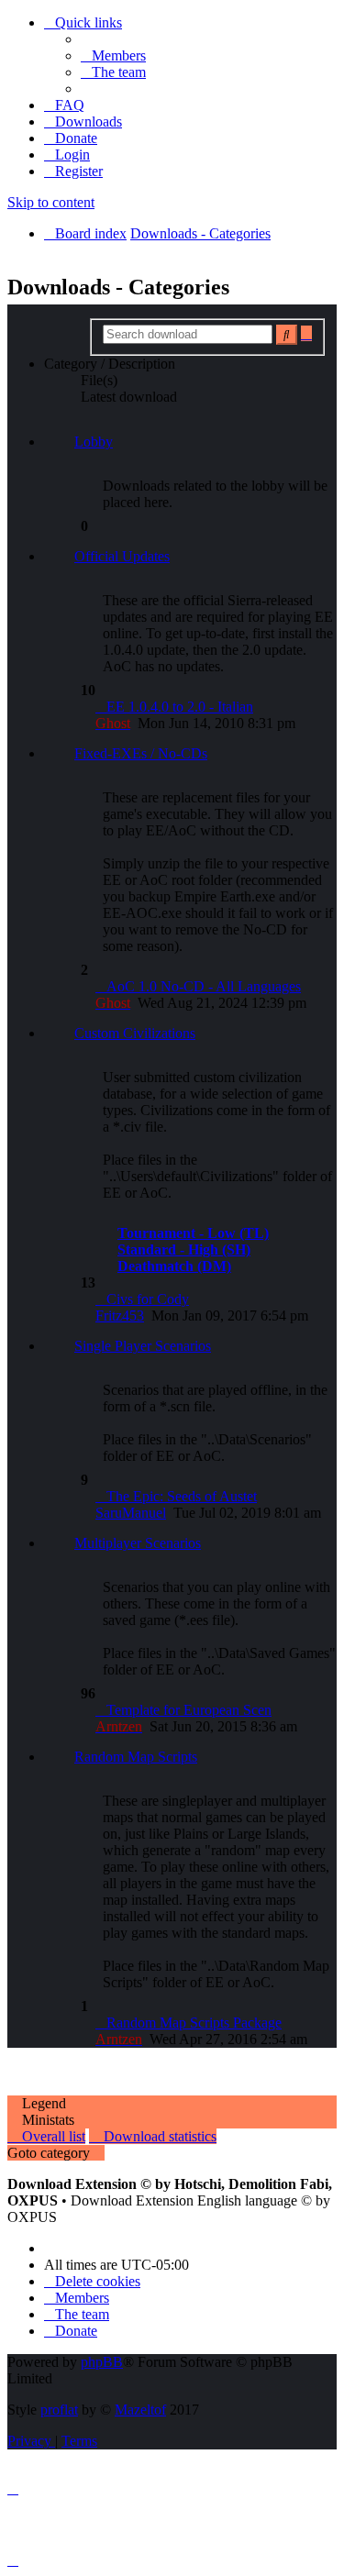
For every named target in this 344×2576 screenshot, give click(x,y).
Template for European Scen (189, 1710)
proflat (59, 2410)
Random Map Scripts (136, 1757)
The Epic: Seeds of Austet (182, 1496)
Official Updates (122, 556)
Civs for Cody (148, 1299)
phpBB (102, 2362)
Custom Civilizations (135, 1033)
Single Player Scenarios (143, 1346)
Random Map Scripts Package (194, 2023)
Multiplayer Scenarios (138, 1543)
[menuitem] (113, 55)
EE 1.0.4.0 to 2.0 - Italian (180, 707)
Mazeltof (140, 2410)
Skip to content (51, 202)
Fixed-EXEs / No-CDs (141, 753)
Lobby (94, 442)
